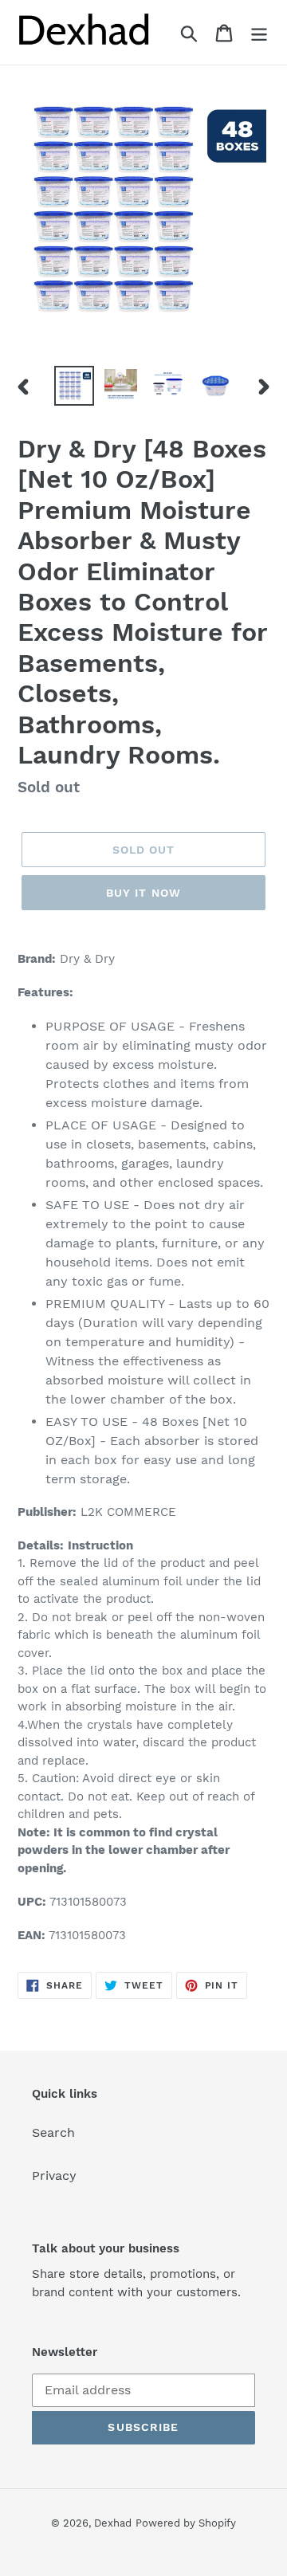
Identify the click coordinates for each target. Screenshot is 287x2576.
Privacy (54, 2175)
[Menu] (259, 32)
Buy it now (143, 893)
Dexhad (113, 2523)
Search (53, 2132)
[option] (74, 386)
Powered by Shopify (186, 2523)
